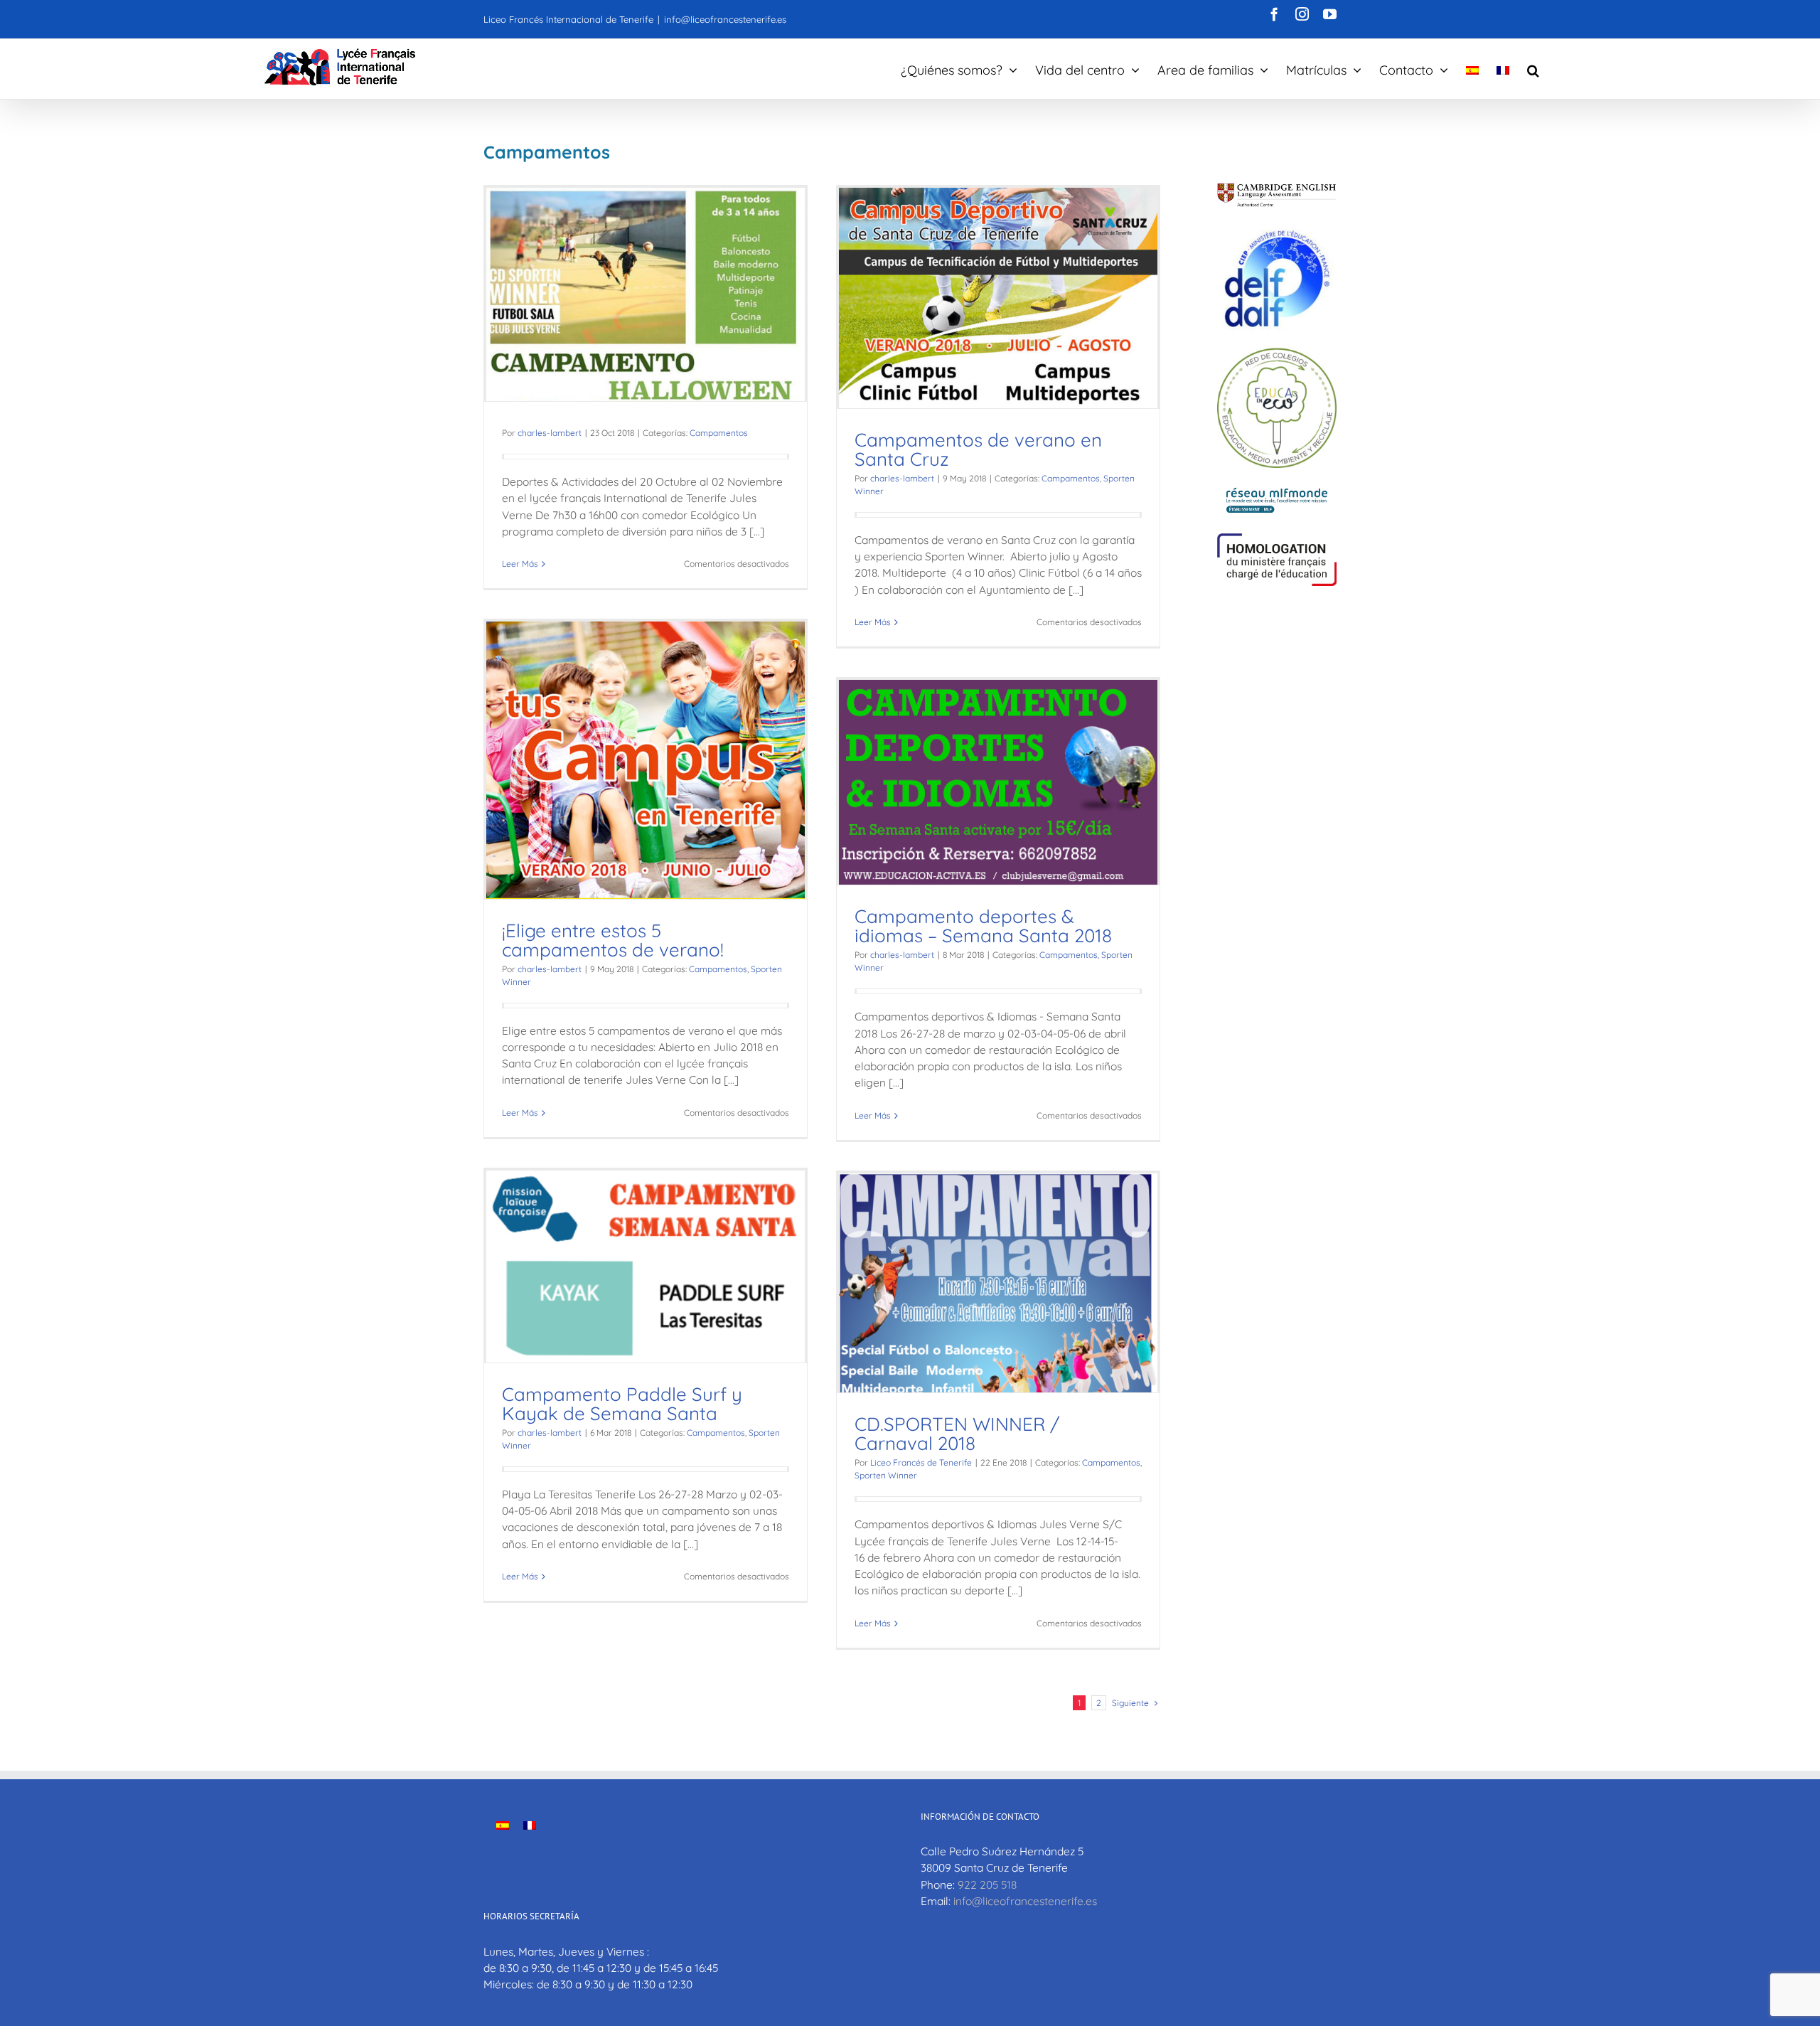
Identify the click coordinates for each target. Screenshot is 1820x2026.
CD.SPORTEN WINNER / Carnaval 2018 (957, 1434)
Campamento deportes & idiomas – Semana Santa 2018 (983, 926)
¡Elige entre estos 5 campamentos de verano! (613, 940)
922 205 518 (987, 1884)
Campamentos (719, 433)
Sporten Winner (886, 1475)
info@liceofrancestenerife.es (725, 19)
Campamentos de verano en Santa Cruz (978, 449)
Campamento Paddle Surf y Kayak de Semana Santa (622, 1404)
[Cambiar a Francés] (1503, 69)
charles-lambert (550, 433)
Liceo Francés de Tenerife (921, 1462)
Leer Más (520, 564)
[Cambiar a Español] (503, 1825)
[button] (1533, 69)
